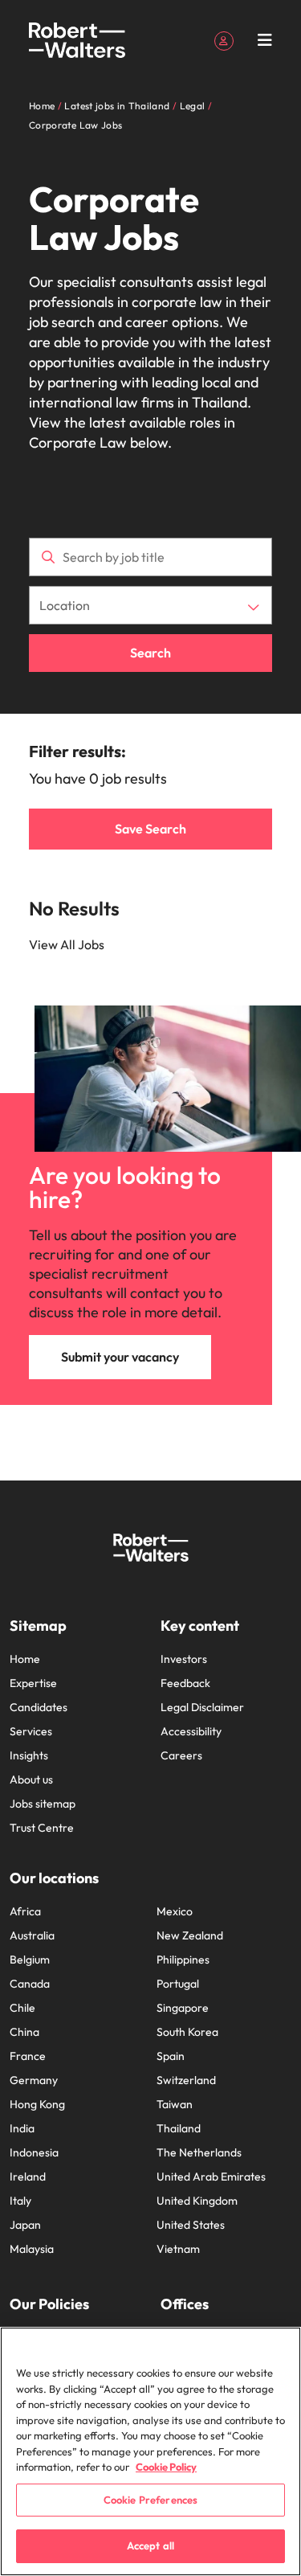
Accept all (150, 2545)
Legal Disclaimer (202, 1707)
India (22, 2128)
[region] (150, 2451)
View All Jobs (67, 944)
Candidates (39, 1707)
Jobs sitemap (43, 1804)
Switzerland (186, 2080)
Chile (22, 2008)
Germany (34, 2080)
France (28, 2056)
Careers (181, 1755)
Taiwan (175, 2104)
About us (31, 1779)
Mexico (175, 1911)
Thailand (179, 2128)
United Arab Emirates (211, 2177)
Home (25, 1659)
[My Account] (224, 39)
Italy (20, 2201)
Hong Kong (37, 2104)
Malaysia (32, 2249)
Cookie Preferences (150, 2500)
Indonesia (34, 2152)
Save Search (150, 829)
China (24, 2032)
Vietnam (178, 2249)
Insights (29, 1755)
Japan (25, 2225)
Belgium (30, 1960)
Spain (171, 2056)
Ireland (28, 2177)
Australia (32, 1935)
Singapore (183, 2008)
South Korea (187, 2032)
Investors (184, 1659)
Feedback (185, 1683)
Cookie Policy (166, 2467)
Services (31, 1731)
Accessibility (191, 1731)
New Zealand (190, 1935)
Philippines (183, 1960)
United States (191, 2225)
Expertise (33, 1683)
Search (150, 653)
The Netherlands (199, 2152)
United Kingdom (197, 2201)
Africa (25, 1911)
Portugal (178, 1984)
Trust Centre (42, 1828)
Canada (30, 1984)
